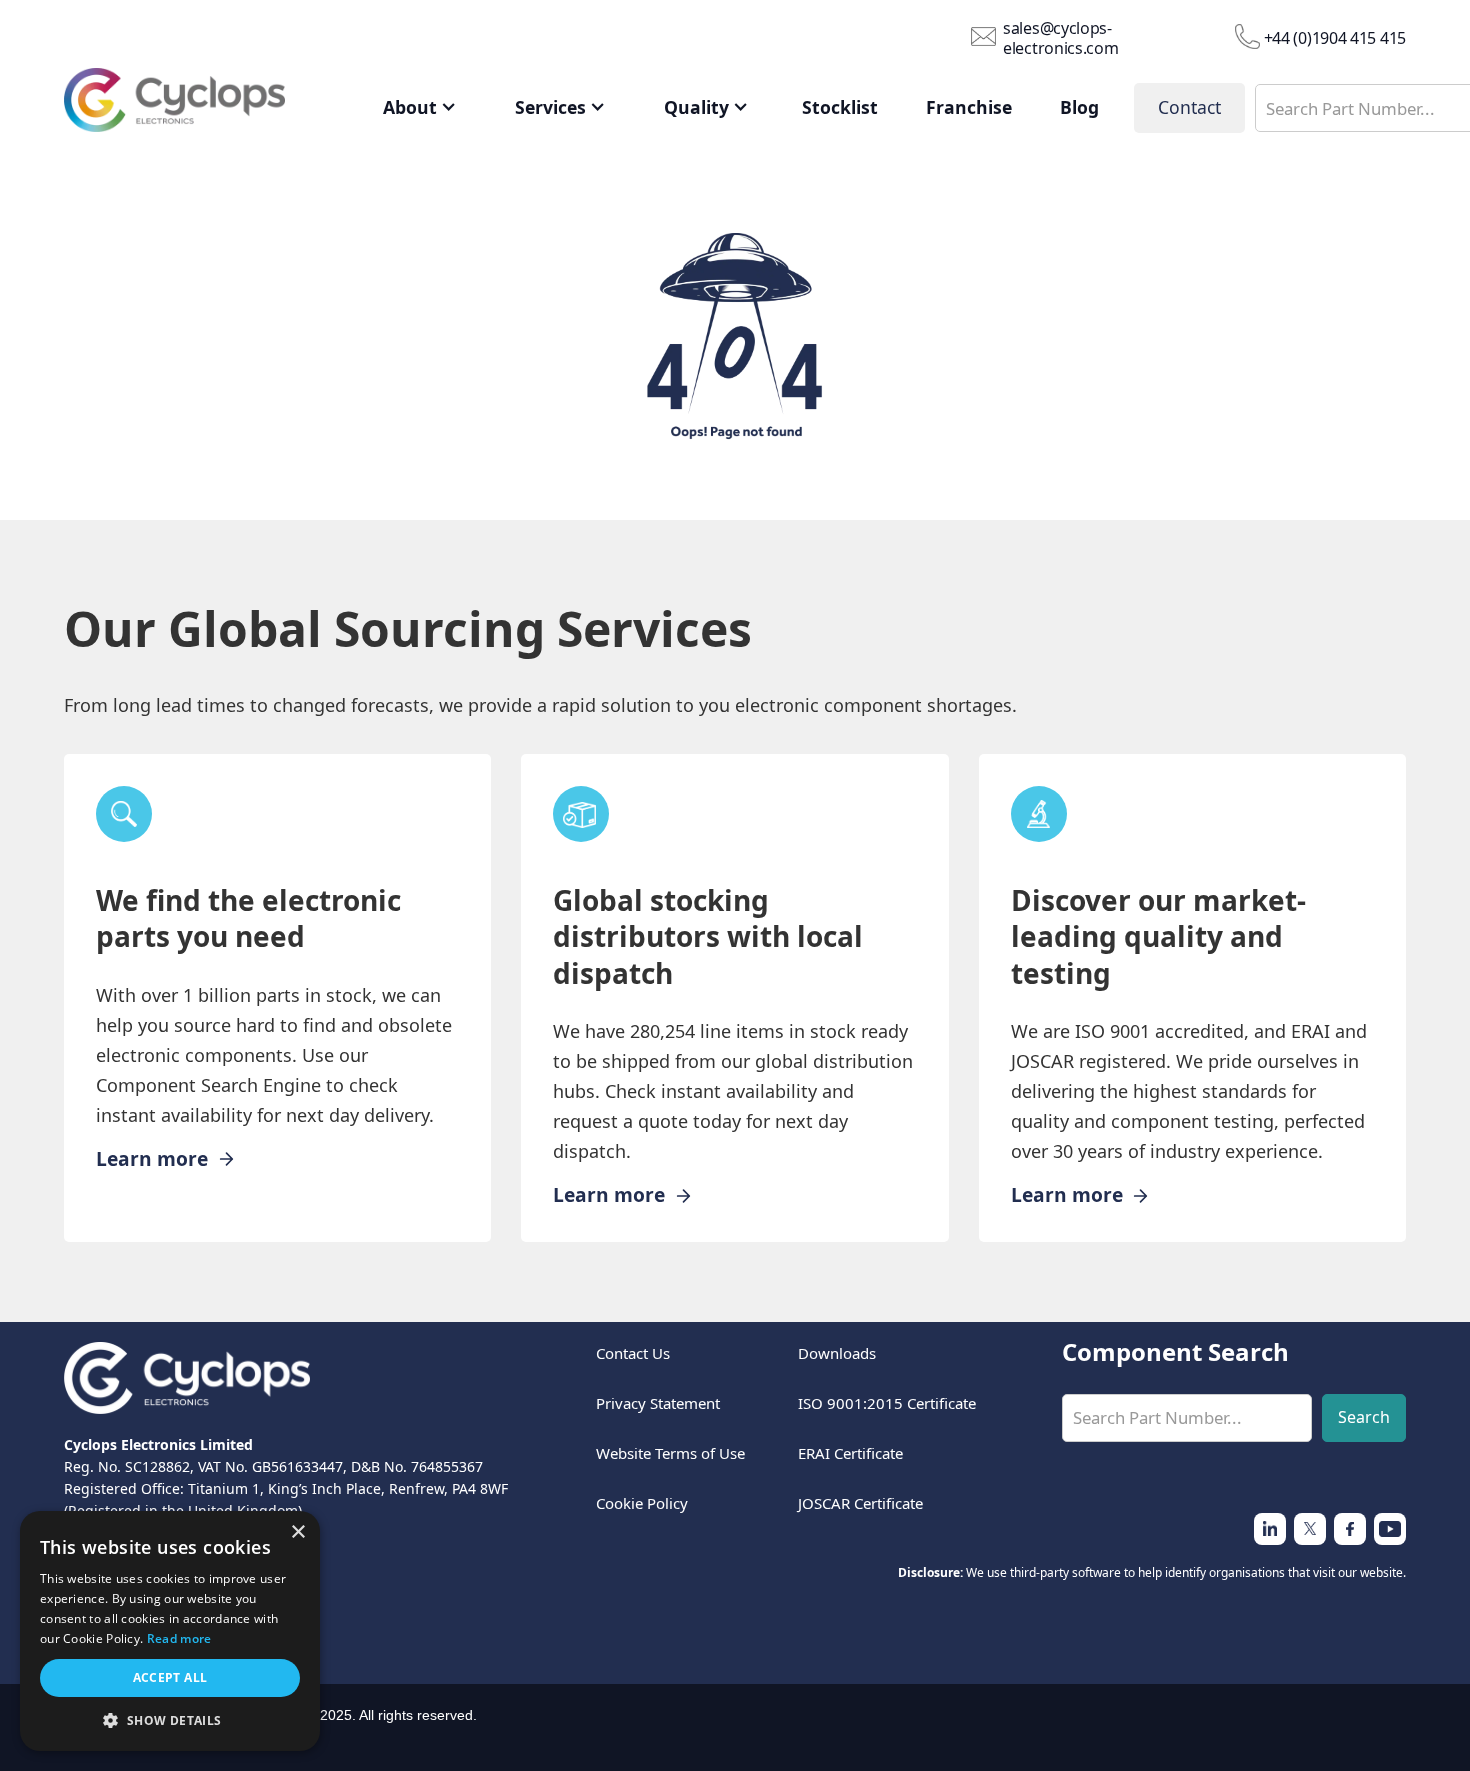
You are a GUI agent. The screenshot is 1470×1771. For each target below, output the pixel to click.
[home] (204, 105)
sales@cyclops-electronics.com (1061, 37)
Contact (1189, 107)
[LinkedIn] (1350, 1529)
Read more (179, 1638)
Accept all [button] (170, 1677)
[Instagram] (1310, 1529)
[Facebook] (1390, 1529)
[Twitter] (1270, 1529)
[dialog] (170, 1631)
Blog (1079, 107)
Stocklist (840, 107)
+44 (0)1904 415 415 (1335, 37)
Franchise (969, 107)
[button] (420, 108)
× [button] (297, 1532)
